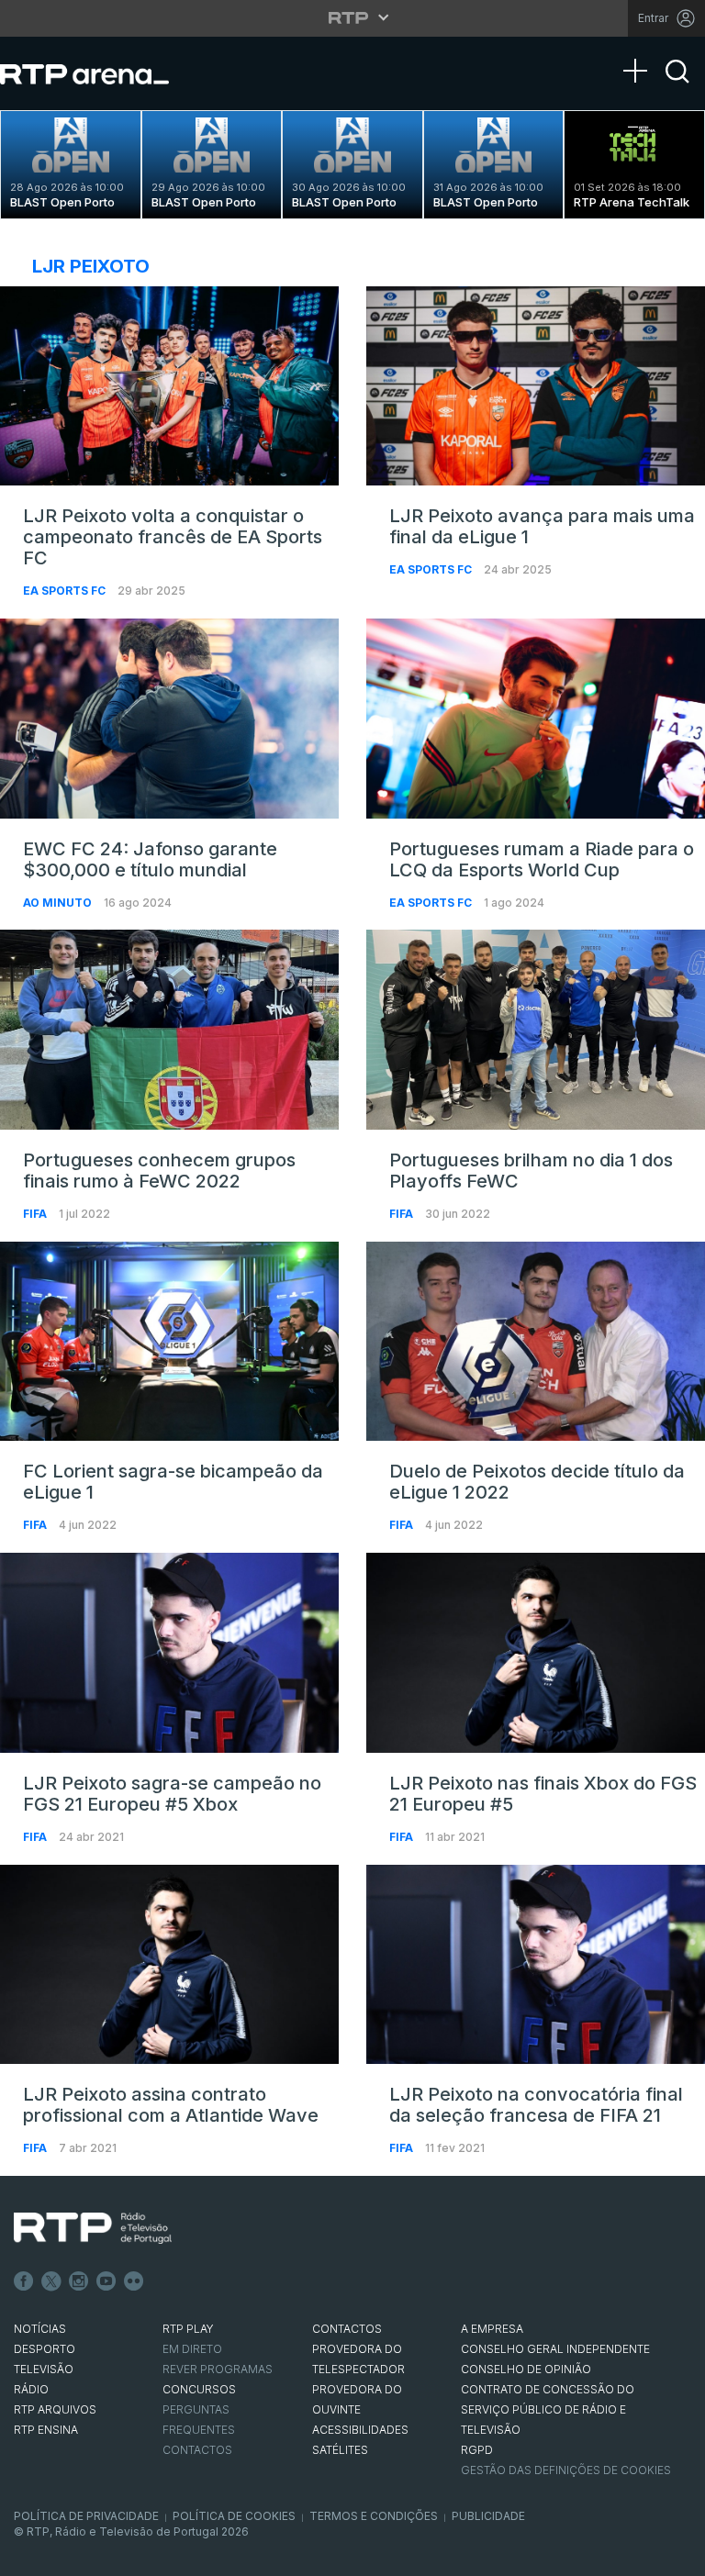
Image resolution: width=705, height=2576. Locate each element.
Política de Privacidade (86, 2516)
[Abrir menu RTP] (353, 17)
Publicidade (488, 2516)
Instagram (79, 2281)
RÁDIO (31, 2389)
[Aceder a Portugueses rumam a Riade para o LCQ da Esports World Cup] (536, 719)
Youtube (106, 2281)
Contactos (197, 2450)
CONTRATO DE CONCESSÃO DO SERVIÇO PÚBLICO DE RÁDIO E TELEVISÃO (548, 2409)
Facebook (24, 2281)
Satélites (340, 2450)
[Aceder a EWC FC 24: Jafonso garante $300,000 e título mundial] (169, 719)
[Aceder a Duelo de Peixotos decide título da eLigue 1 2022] (536, 1342)
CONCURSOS (199, 2389)
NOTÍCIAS (40, 2329)
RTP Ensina (46, 2430)
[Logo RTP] (93, 2228)
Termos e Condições (374, 2516)
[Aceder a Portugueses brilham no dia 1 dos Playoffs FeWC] (536, 1030)
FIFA (36, 1214)
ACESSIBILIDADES (360, 2430)
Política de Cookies (234, 2516)
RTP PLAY (188, 2329)
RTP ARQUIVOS (55, 2409)
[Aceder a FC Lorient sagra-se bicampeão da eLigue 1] (169, 1342)
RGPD (477, 2450)
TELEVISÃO (44, 2369)
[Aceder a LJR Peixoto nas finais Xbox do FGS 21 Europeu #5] (536, 1653)
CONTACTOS (347, 2329)
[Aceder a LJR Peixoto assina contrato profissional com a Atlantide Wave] (169, 1965)
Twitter (51, 2281)
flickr (134, 2281)
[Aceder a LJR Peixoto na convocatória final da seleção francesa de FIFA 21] (536, 1965)
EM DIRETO (192, 2349)
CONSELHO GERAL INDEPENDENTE (555, 2349)
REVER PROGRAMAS (218, 2369)
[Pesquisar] (677, 87)
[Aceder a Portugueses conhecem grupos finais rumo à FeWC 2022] (169, 1030)
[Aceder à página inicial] (103, 73)
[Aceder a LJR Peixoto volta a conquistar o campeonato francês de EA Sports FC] (169, 386)
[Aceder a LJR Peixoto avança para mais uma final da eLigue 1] (536, 386)
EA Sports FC (66, 591)
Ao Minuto (59, 903)
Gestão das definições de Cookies (566, 2470)
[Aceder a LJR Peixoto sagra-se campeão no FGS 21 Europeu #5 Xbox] (169, 1653)
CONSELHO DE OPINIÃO (526, 2369)
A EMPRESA (492, 2329)
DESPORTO (45, 2349)
